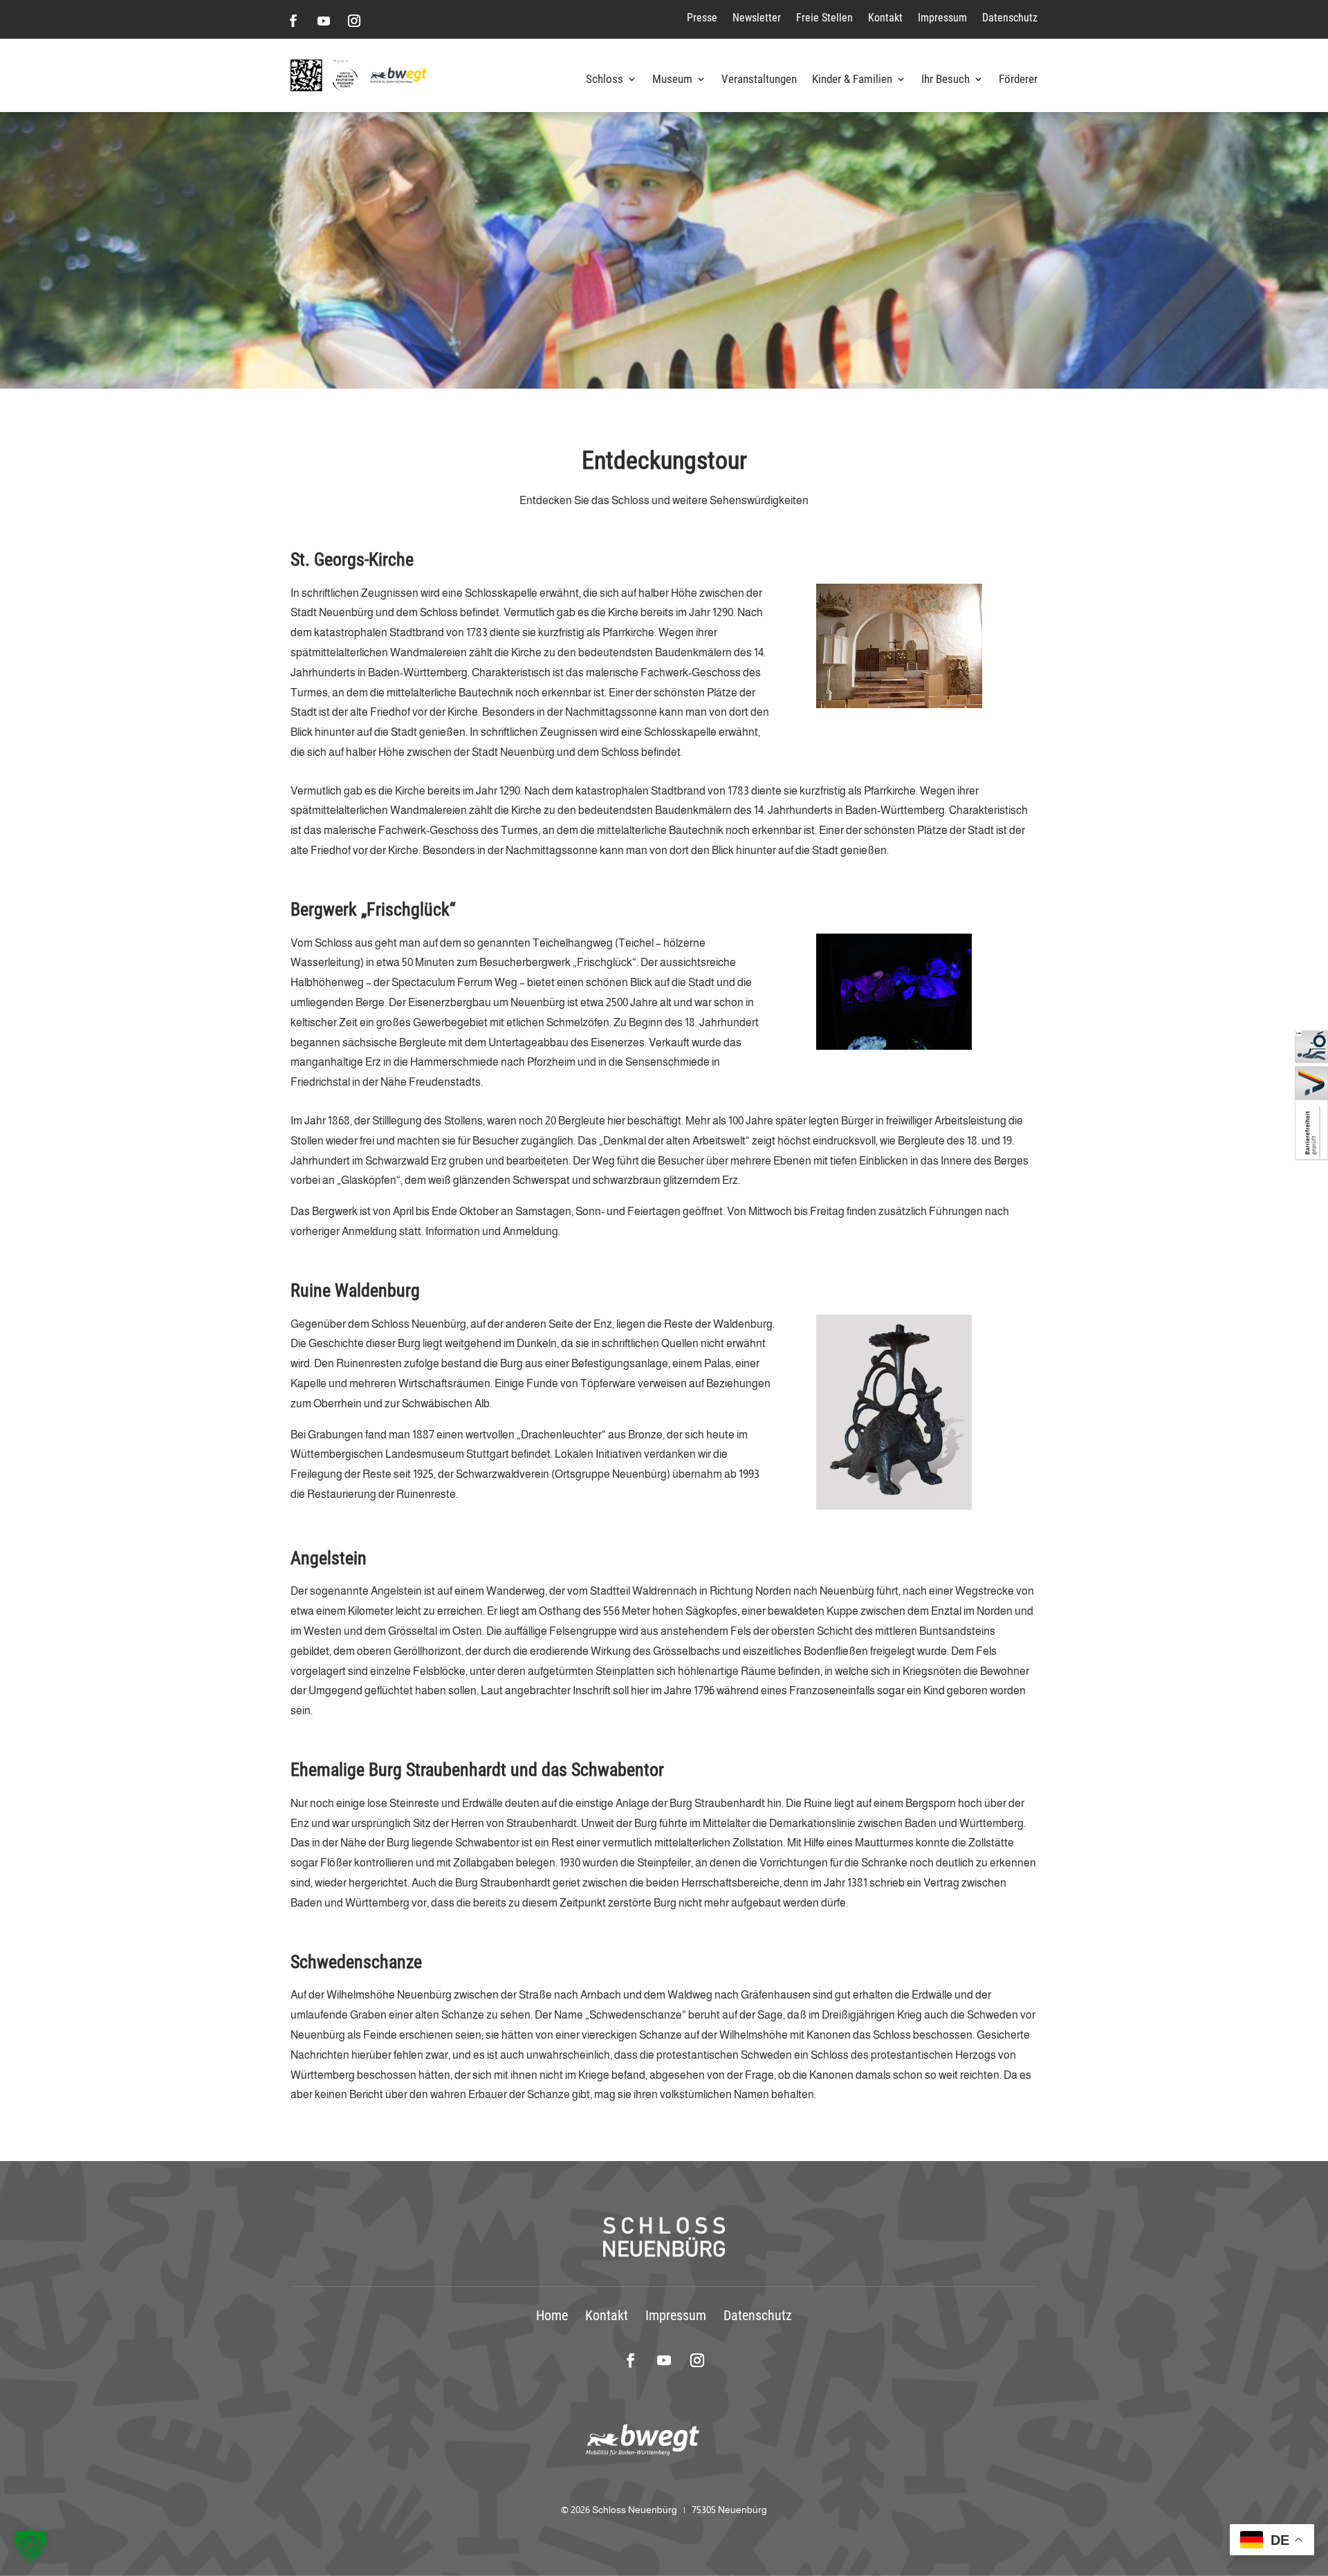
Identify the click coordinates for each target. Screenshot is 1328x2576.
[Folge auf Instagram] (354, 21)
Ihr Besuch (946, 80)
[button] (30, 2546)
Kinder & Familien (852, 80)
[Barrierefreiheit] (1311, 1157)
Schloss (605, 80)
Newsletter (757, 18)
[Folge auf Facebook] (293, 21)
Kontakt (885, 18)
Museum (672, 80)
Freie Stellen (824, 18)
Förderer (1018, 80)
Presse (702, 18)
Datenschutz (1010, 18)
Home (552, 2315)
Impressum (942, 18)
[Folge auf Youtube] (324, 21)
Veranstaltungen (759, 80)
